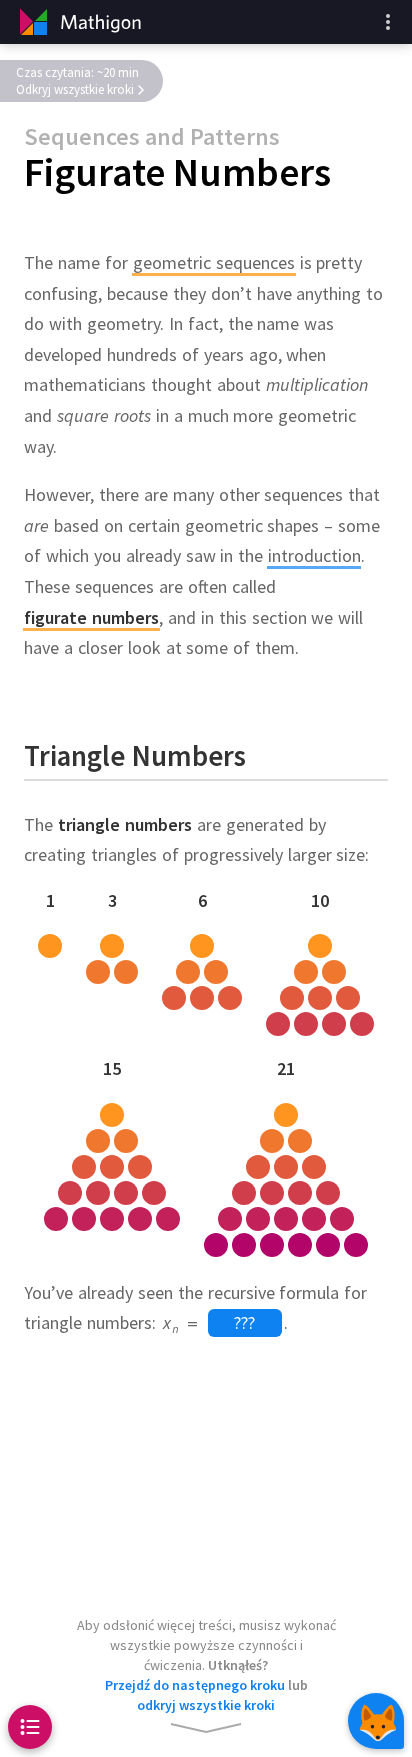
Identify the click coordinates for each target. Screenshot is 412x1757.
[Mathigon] (78, 22)
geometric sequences (214, 262)
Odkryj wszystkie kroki (75, 89)
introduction (314, 556)
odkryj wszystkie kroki (206, 1705)
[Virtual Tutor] (376, 1721)
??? (244, 1323)
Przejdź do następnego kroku (195, 1685)
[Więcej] (388, 22)
